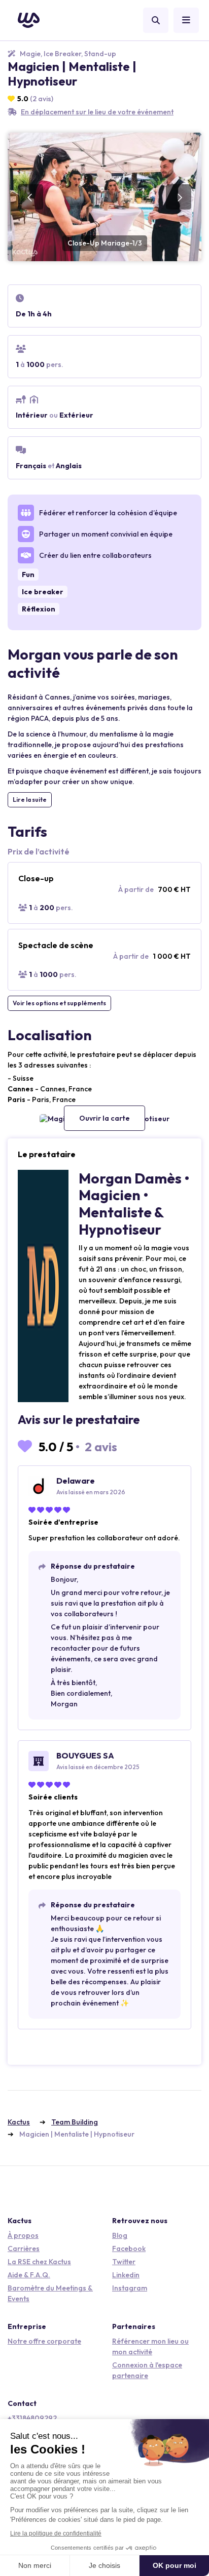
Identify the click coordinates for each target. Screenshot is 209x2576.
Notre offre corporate (44, 2341)
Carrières (24, 2248)
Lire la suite (30, 800)
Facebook (129, 2248)
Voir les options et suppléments (59, 1003)
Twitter (124, 2262)
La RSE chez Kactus (39, 2262)
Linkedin (126, 2275)
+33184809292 (32, 2418)
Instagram (130, 2288)
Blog (120, 2235)
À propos (23, 2235)
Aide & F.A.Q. (29, 2275)
